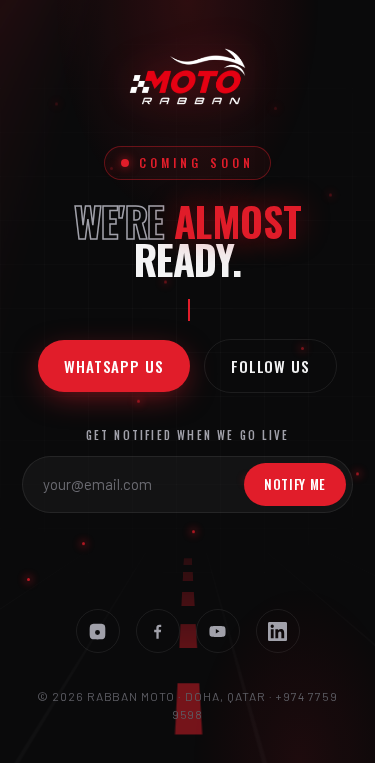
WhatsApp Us (114, 366)
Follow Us (270, 366)
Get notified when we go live (188, 435)
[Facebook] (158, 631)
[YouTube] (218, 631)
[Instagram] (98, 631)
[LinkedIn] (278, 631)
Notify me (295, 484)
